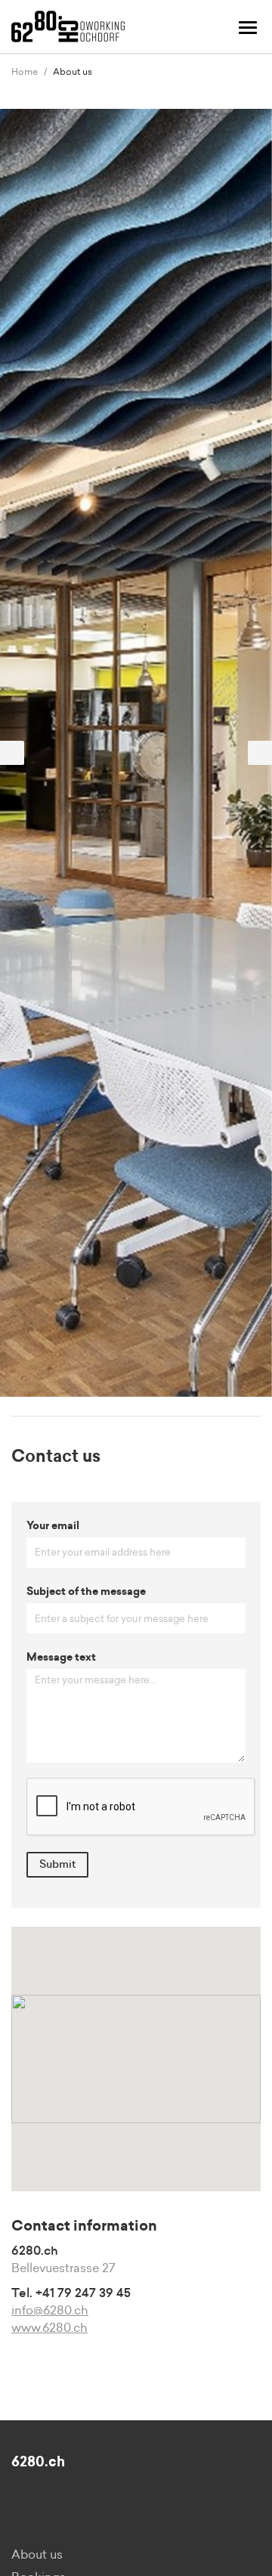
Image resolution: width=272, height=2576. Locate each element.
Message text (61, 1658)
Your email (53, 1526)
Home (25, 72)
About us (37, 2555)
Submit (57, 1865)
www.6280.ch (49, 2328)
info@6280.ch (50, 2311)
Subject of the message (86, 1592)
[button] (20, 753)
